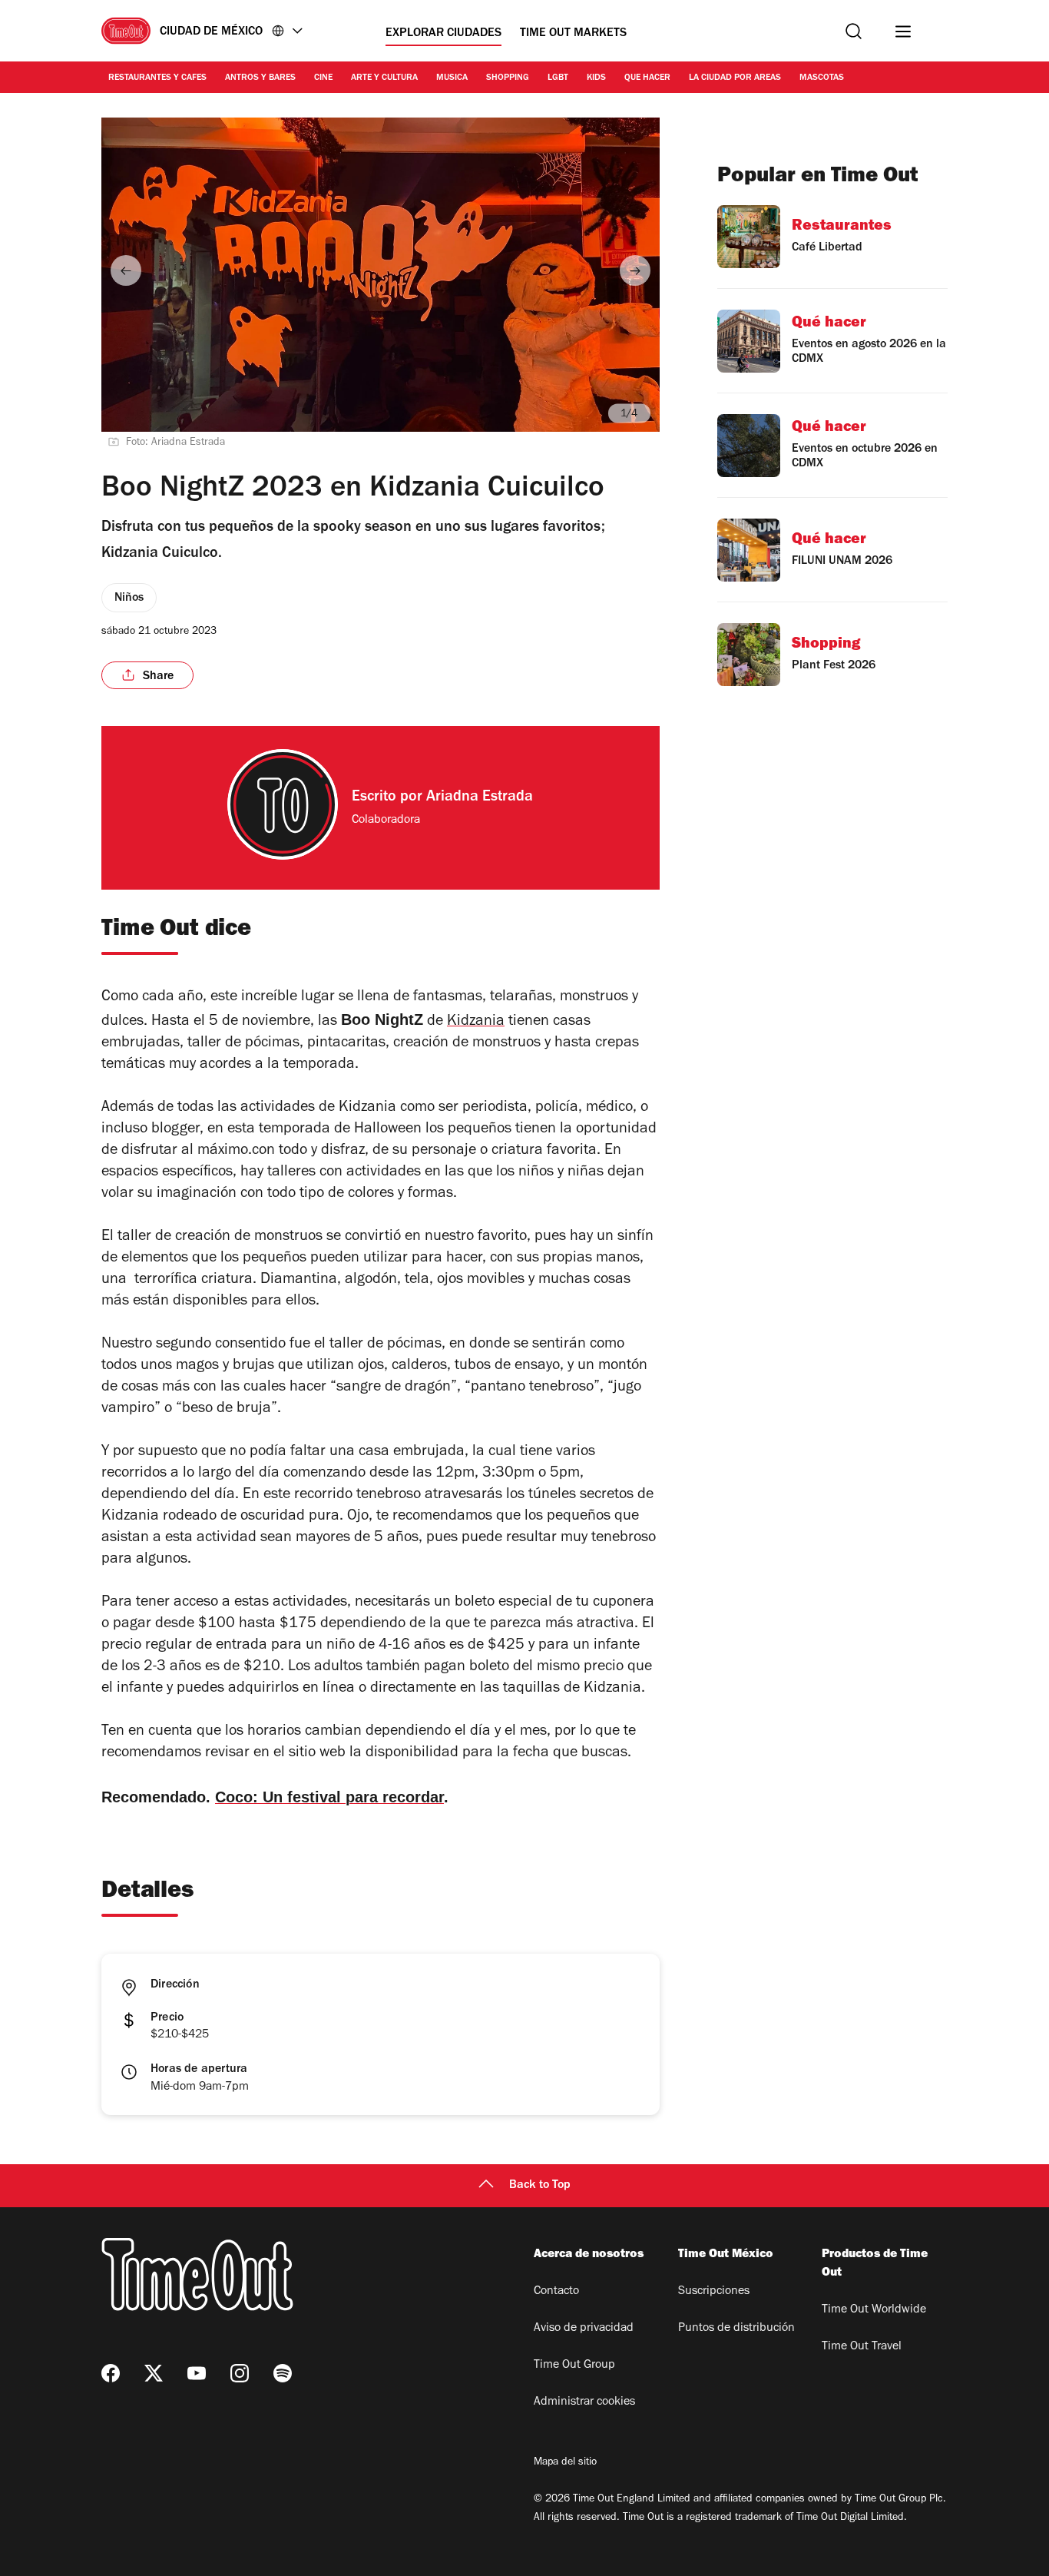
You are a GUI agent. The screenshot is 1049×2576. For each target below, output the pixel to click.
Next (635, 270)
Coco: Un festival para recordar (329, 1797)
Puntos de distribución (736, 2329)
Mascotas (822, 78)
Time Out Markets (573, 34)
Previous (126, 270)
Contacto (556, 2292)
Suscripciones (714, 2292)
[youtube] (197, 2373)
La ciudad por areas (735, 78)
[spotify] (283, 2373)
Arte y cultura (384, 78)
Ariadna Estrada (480, 798)
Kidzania (476, 1023)
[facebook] (111, 2373)
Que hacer (647, 78)
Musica (452, 78)
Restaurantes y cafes (157, 78)
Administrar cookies (584, 2402)
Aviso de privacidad (584, 2329)
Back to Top (540, 2186)
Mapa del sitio (565, 2463)
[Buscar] (854, 31)
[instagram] (240, 2373)
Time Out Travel (862, 2347)
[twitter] (154, 2373)
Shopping (508, 78)
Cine (323, 78)
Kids (596, 78)
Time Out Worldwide (874, 2310)
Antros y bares (260, 78)
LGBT (558, 78)
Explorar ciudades (443, 34)
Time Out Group (574, 2365)
